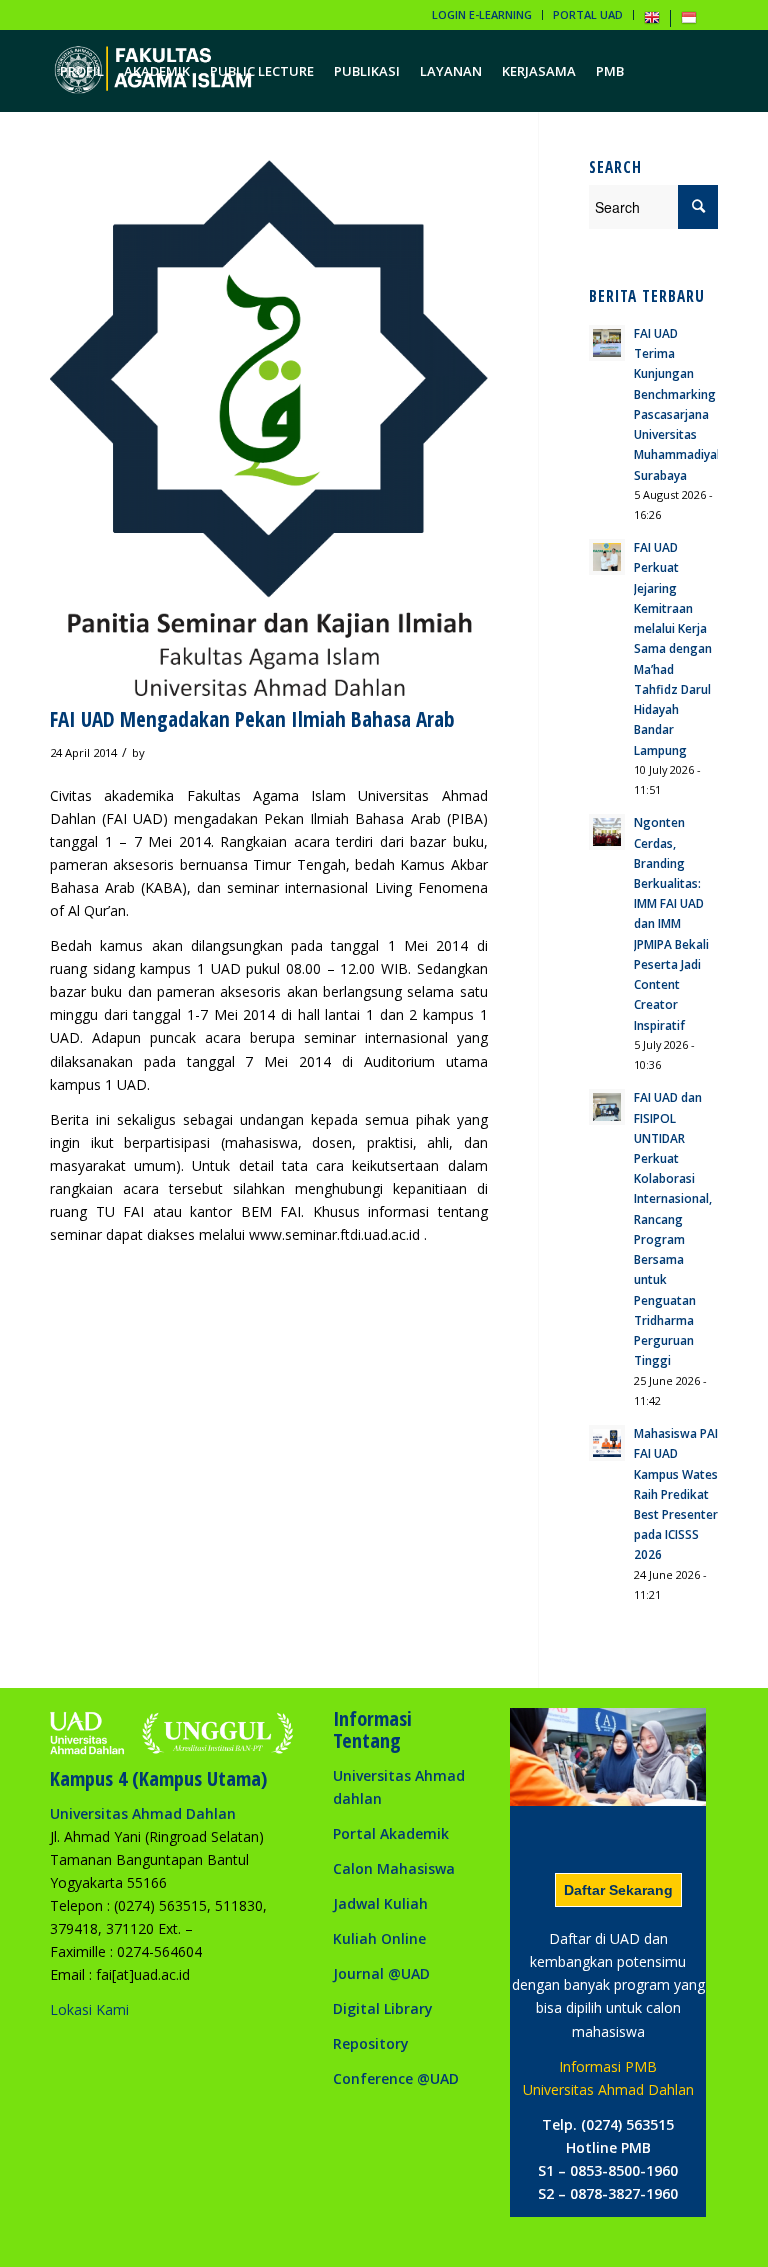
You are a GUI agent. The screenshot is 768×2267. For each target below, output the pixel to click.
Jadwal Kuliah (380, 1903)
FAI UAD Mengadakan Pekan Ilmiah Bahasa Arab (252, 719)
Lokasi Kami (89, 2009)
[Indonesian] (689, 21)
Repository (371, 2043)
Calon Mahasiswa (394, 1868)
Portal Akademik (391, 1833)
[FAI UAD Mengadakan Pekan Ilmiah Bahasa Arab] (269, 428)
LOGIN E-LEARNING (482, 14)
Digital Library (383, 2008)
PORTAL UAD (588, 14)
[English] (652, 21)
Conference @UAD (396, 2078)
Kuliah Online (379, 1938)
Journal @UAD (381, 1973)
